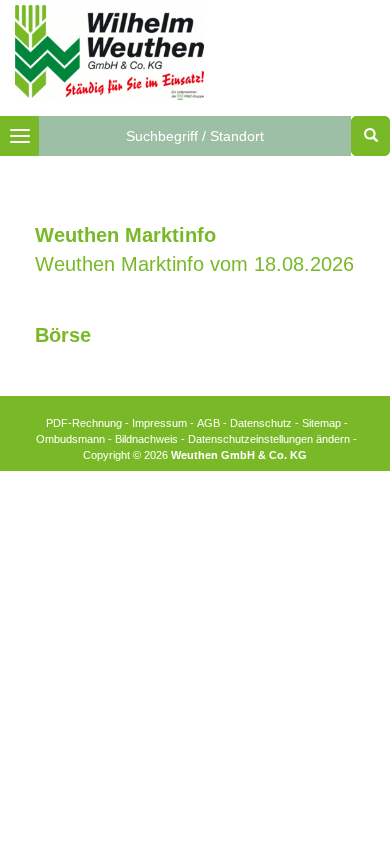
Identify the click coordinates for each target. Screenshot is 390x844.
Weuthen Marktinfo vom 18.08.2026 (194, 264)
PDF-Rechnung (84, 423)
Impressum (159, 423)
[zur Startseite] (109, 51)
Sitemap (321, 423)
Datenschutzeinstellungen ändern (269, 439)
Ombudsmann (70, 439)
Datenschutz (261, 423)
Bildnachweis (146, 439)
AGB (208, 423)
